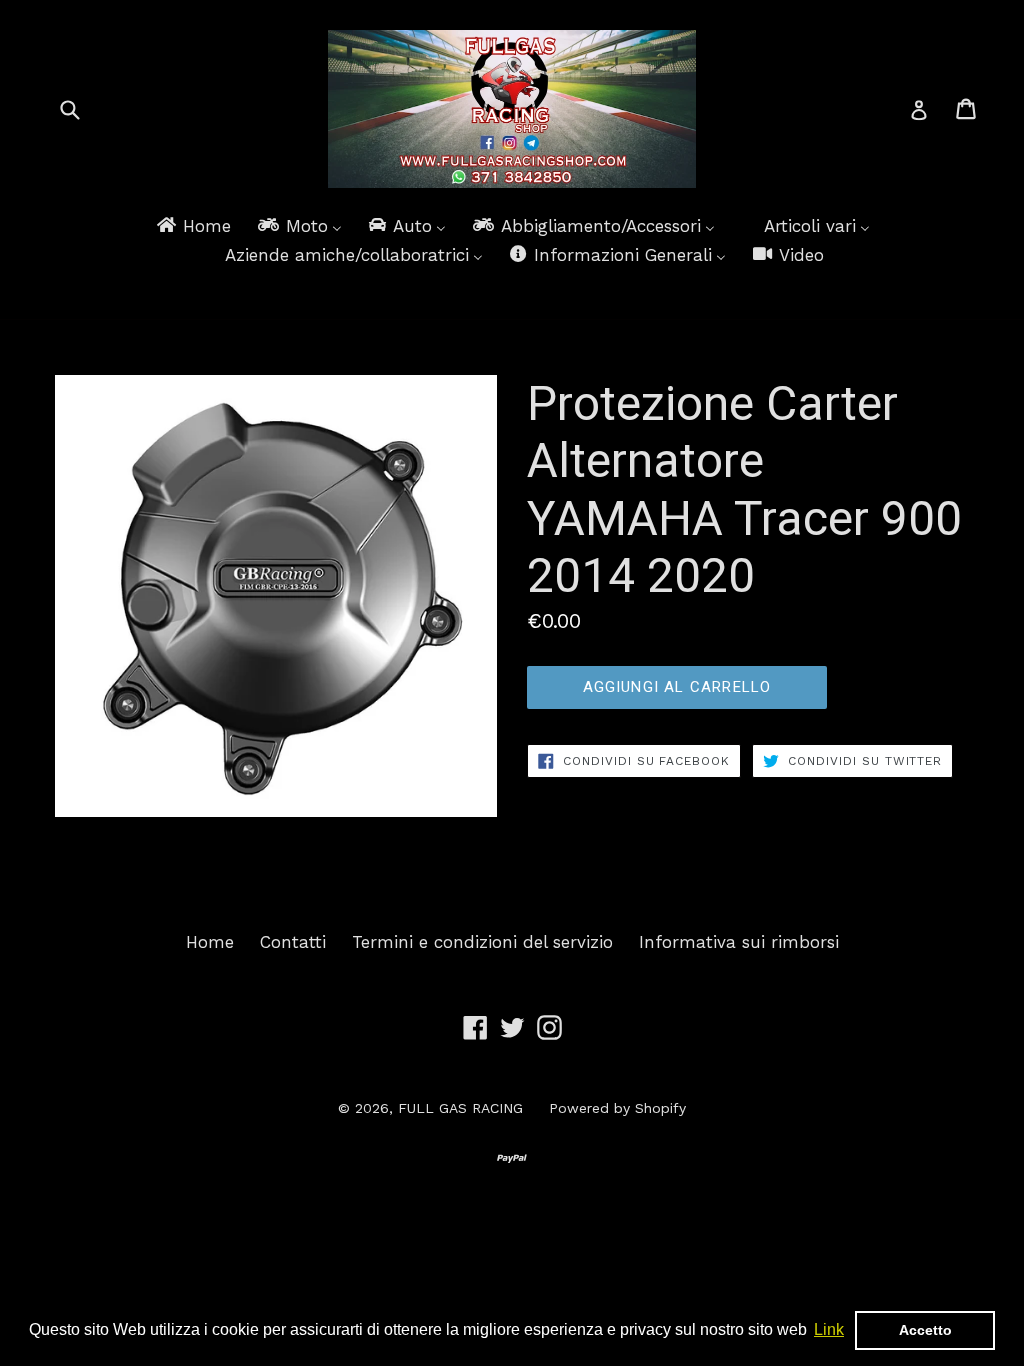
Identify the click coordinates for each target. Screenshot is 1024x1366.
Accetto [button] (925, 1330)
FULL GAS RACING (460, 1108)
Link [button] (829, 1329)
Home (210, 942)
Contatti (293, 942)
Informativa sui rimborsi (739, 942)
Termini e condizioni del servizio (482, 942)
